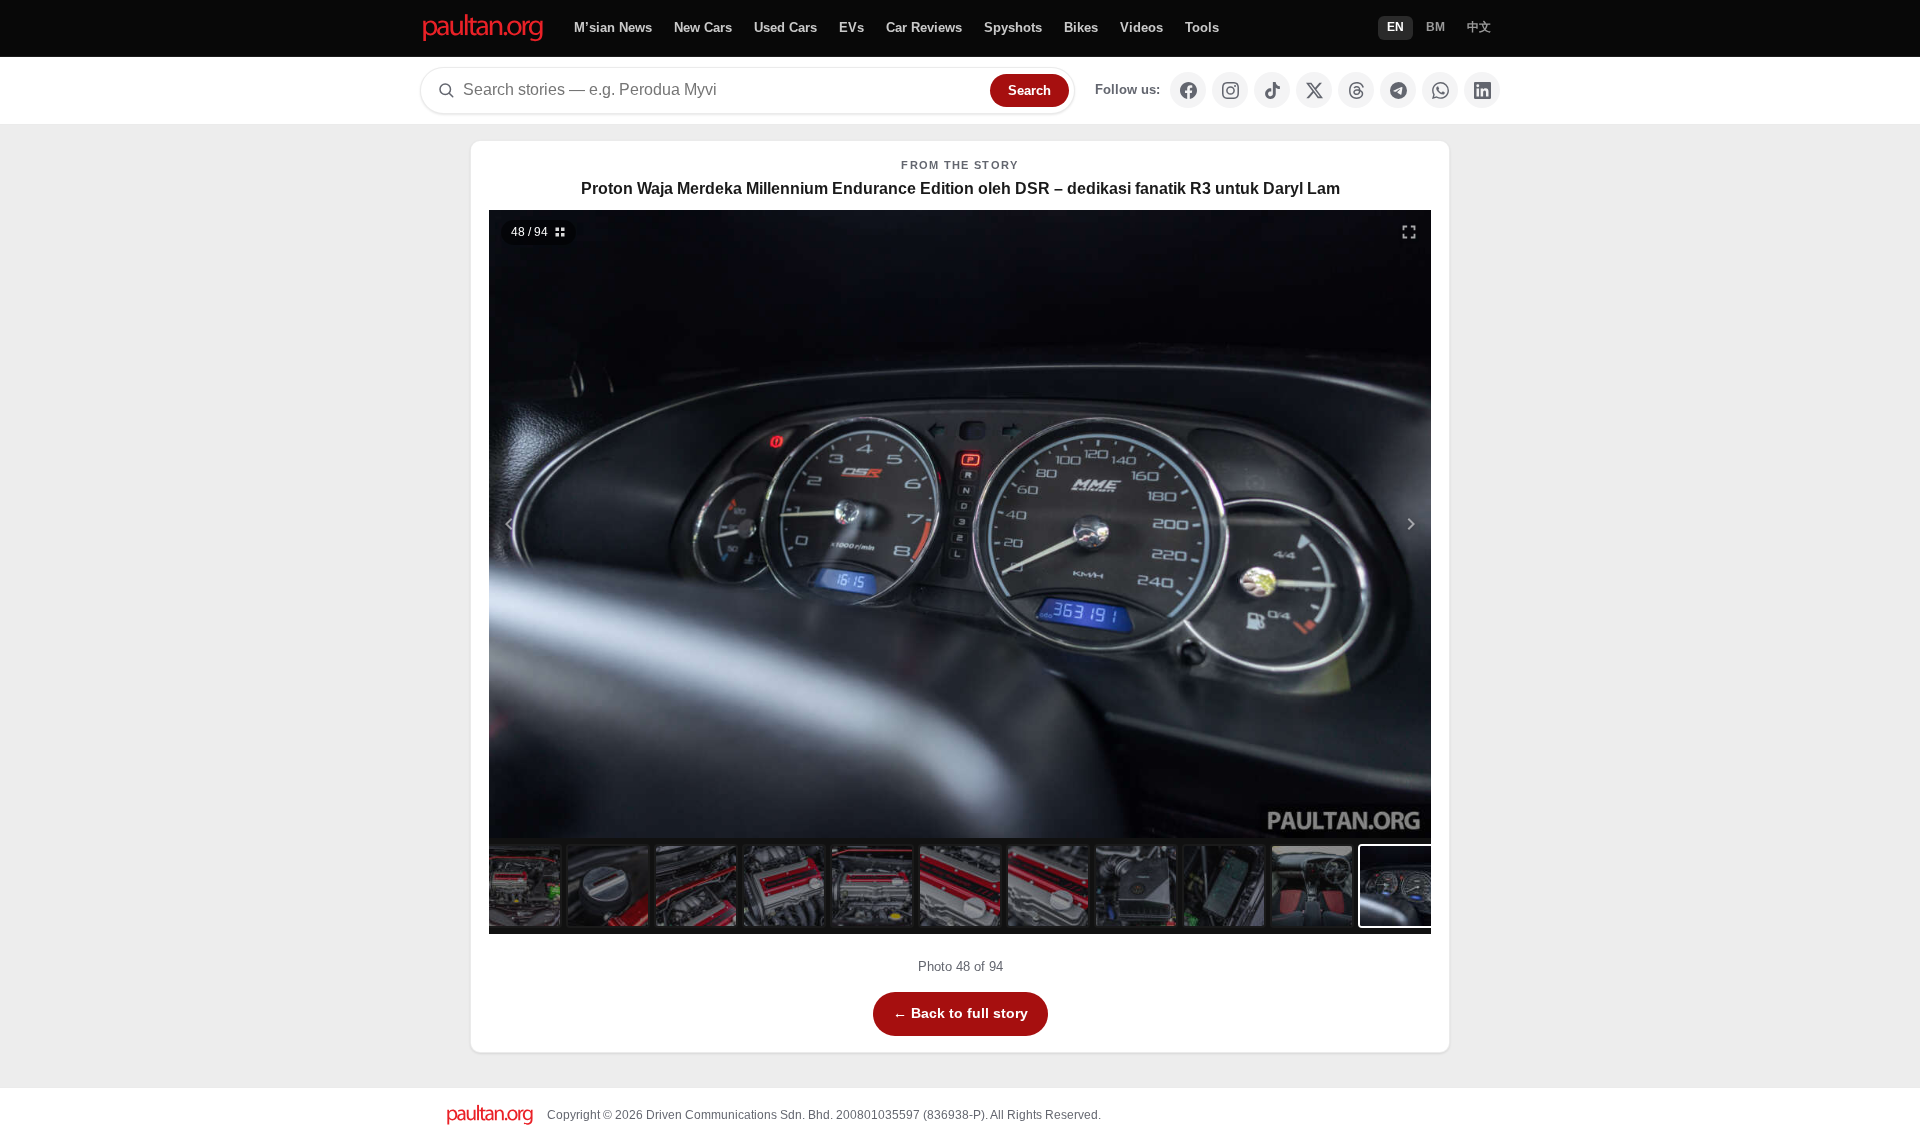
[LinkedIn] (1482, 90)
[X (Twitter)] (1314, 90)
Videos (1141, 27)
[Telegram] (1398, 90)
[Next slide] (1314, 524)
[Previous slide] (607, 524)
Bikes (1081, 27)
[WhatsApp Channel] (1440, 90)
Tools (1202, 27)
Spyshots (1013, 27)
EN (1395, 27)
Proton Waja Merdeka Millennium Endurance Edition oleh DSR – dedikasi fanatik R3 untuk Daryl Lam (960, 188)
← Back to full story (960, 1013)
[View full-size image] (1409, 232)
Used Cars (785, 27)
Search (1029, 90)
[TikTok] (1272, 90)
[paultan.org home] (483, 28)
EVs (851, 27)
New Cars (703, 27)
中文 (1479, 27)
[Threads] (1356, 90)
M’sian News (613, 27)
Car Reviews (924, 27)
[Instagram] (1230, 90)
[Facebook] (1188, 90)
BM (1435, 27)
